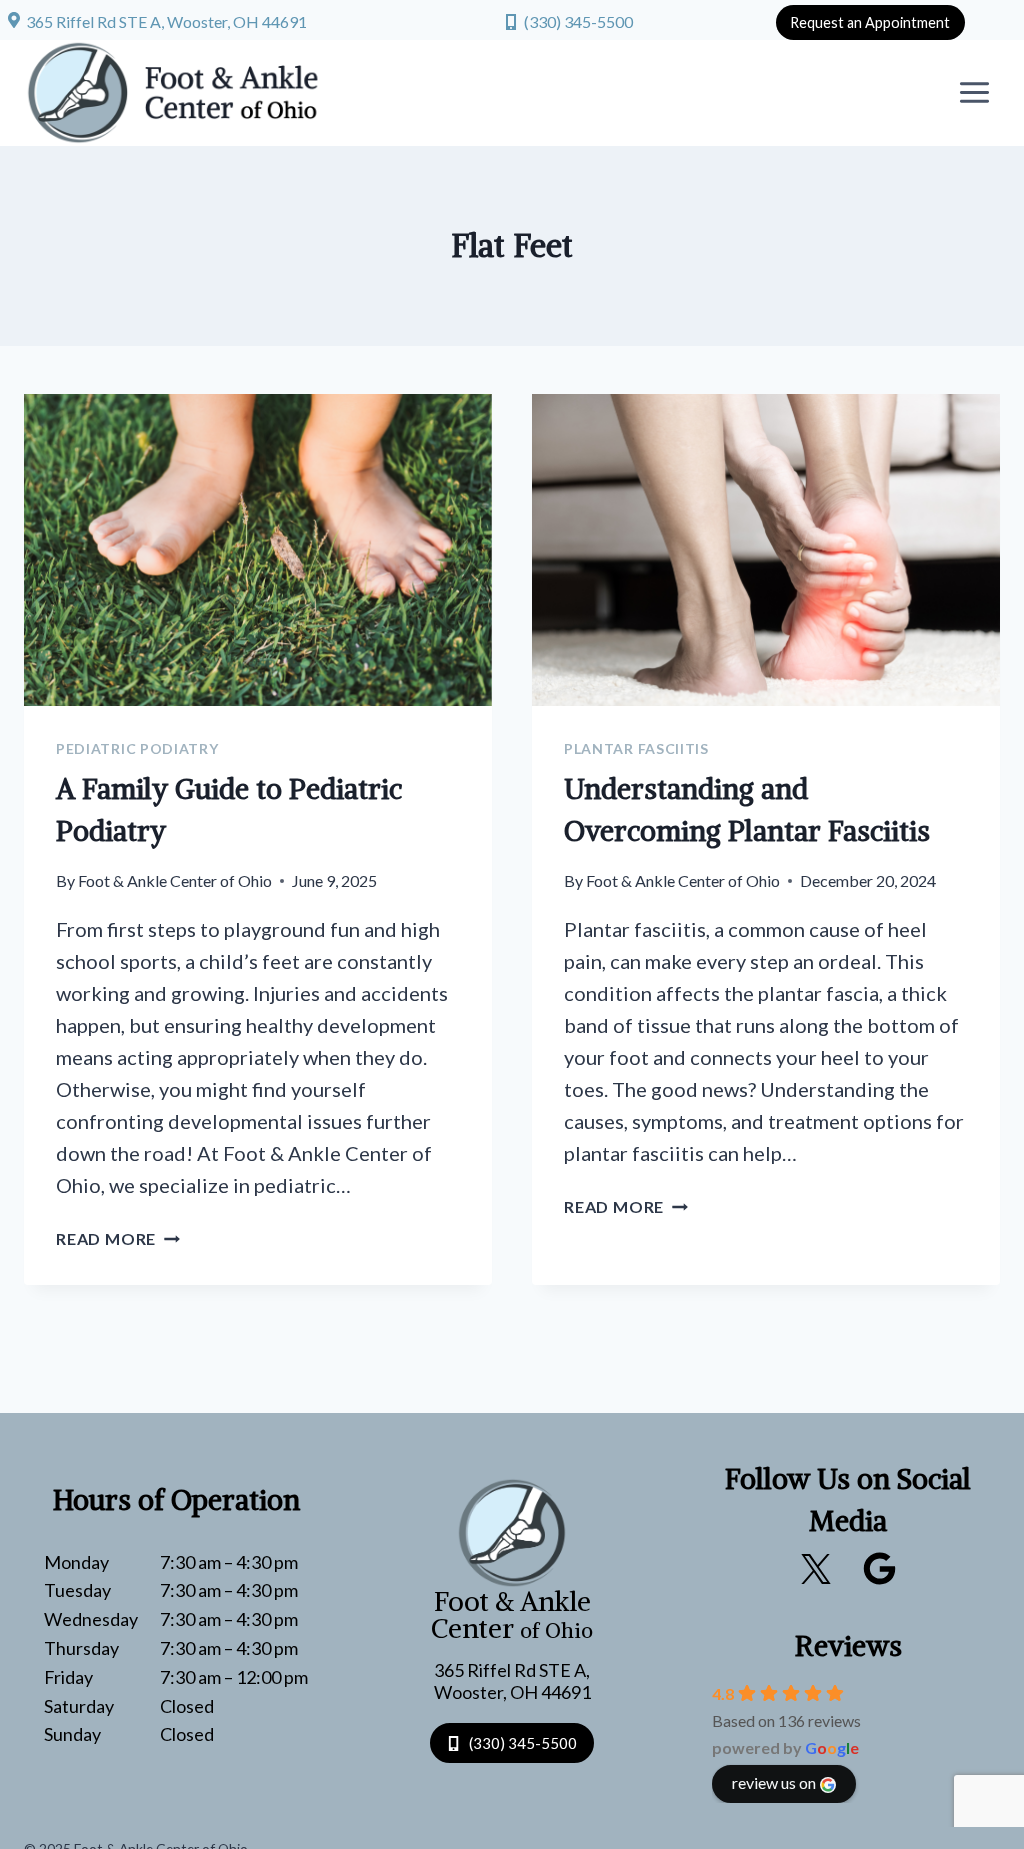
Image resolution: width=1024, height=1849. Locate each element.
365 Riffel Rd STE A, (512, 1670)
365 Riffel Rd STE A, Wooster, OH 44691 (166, 21)
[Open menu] (974, 93)
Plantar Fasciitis (636, 748)
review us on (774, 1782)
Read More (118, 1238)
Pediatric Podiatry (137, 748)
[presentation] (258, 550)
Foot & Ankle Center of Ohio (175, 880)
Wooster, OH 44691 (512, 1692)
